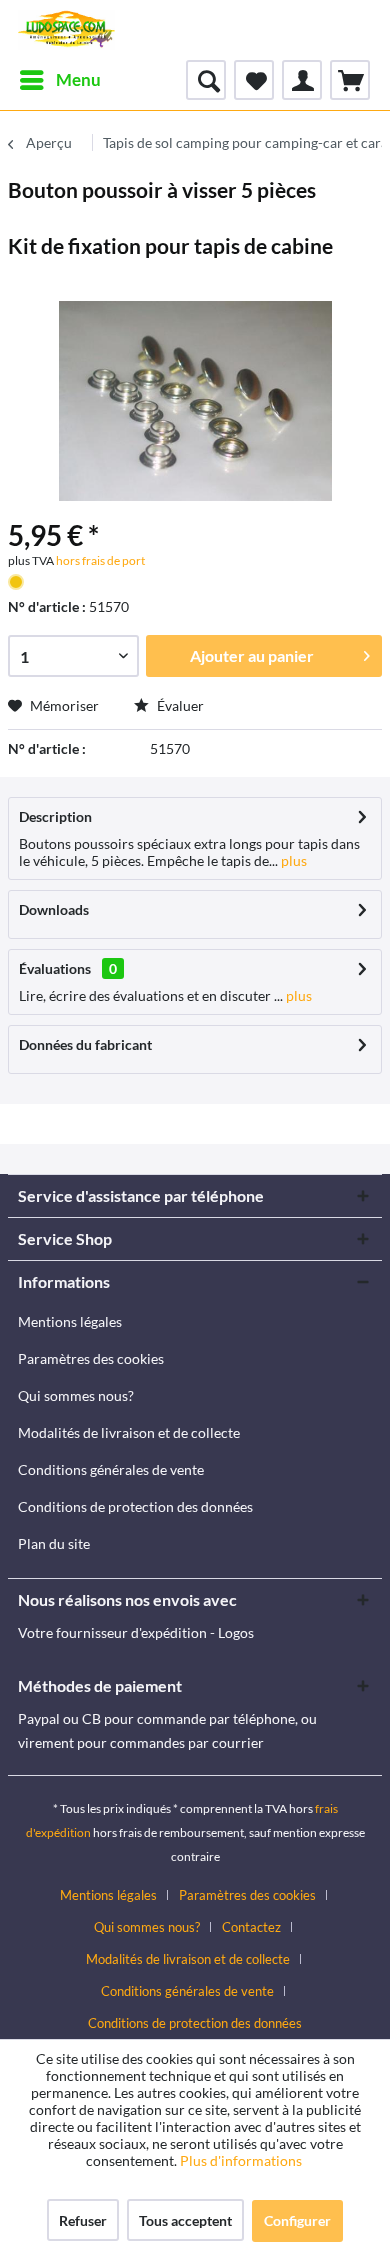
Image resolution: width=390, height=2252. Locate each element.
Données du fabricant (85, 1044)
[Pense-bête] (254, 80)
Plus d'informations (242, 2160)
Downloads (54, 909)
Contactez (251, 1927)
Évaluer (179, 705)
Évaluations (55, 968)
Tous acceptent (185, 2220)
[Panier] (350, 80)
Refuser (83, 2220)
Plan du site (54, 1543)
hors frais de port (99, 560)
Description (55, 816)
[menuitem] (59, 80)
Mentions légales (70, 1321)
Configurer (297, 2220)
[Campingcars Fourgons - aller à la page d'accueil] (66, 30)
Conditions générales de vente (111, 1469)
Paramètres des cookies (91, 1358)
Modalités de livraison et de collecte (129, 1432)
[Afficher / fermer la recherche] (206, 80)
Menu (78, 79)
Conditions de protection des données (135, 1506)
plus (292, 860)
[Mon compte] (302, 80)
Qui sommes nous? (76, 1395)
